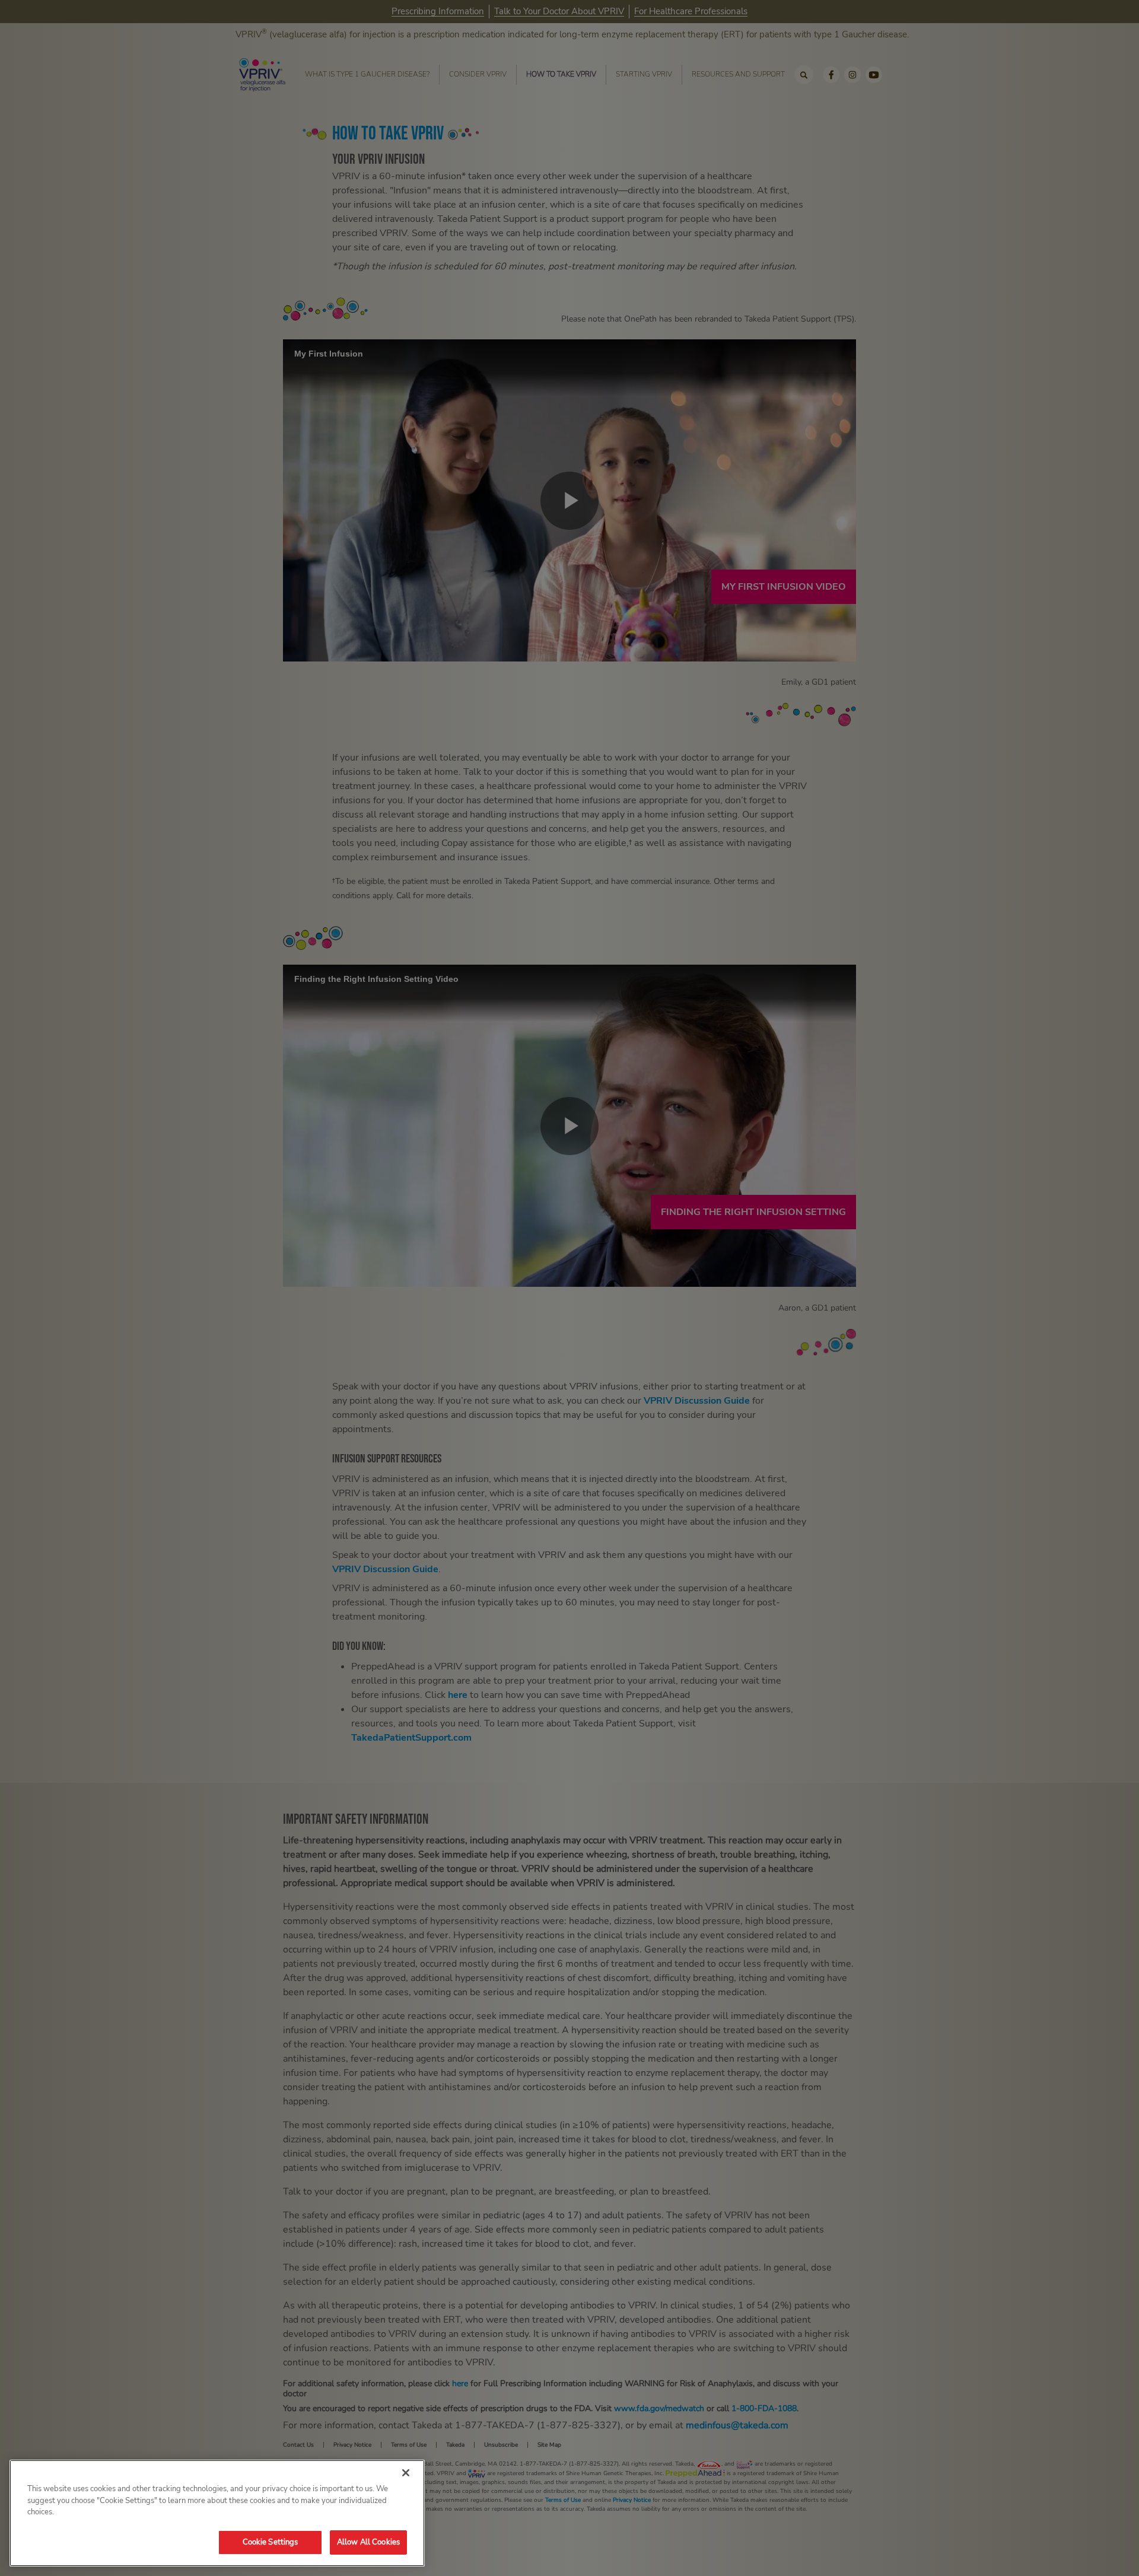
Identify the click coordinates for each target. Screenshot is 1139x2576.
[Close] (406, 2473)
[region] (217, 2513)
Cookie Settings (271, 2542)
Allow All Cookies (368, 2542)
